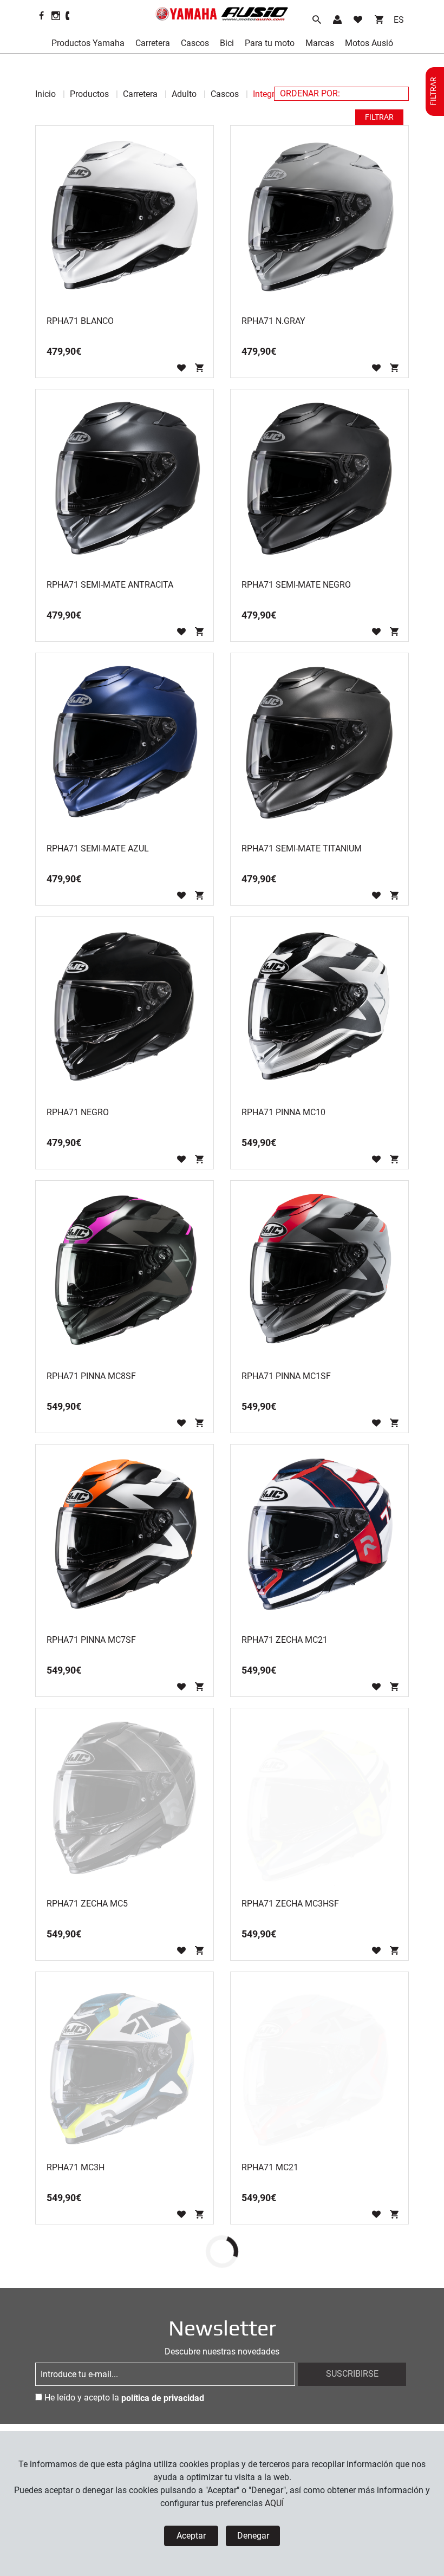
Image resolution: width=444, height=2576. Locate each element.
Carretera (153, 43)
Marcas (320, 43)
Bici (227, 43)
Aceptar (191, 2536)
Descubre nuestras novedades (222, 2351)
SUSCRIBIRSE (352, 2374)
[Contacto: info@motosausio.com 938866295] (68, 16)
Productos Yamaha (88, 43)
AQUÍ (274, 2503)
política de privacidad (163, 2398)
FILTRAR (379, 117)
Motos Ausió (369, 43)
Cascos (195, 43)
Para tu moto (270, 43)
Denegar (253, 2536)
